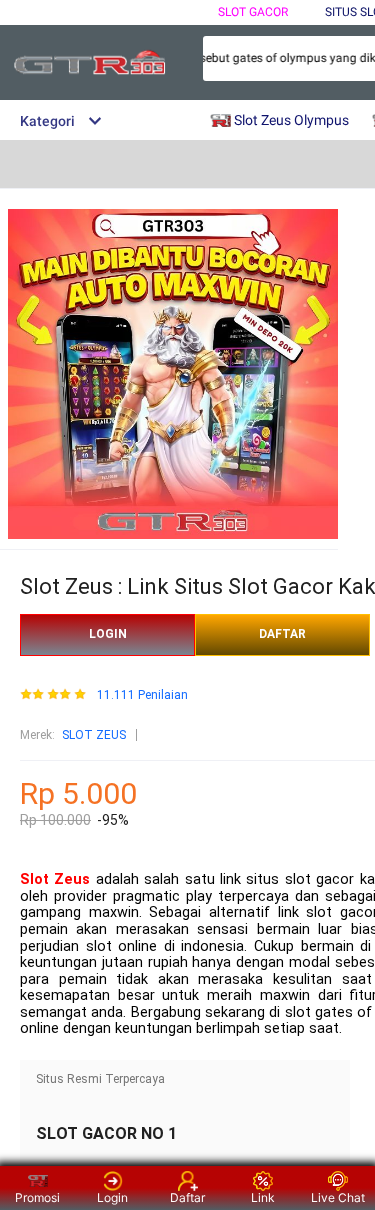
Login (112, 1197)
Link (263, 1197)
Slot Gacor (253, 12)
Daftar (187, 1197)
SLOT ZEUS (94, 735)
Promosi (37, 1197)
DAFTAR (282, 634)
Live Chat (338, 1197)
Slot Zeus (55, 879)
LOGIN (108, 634)
